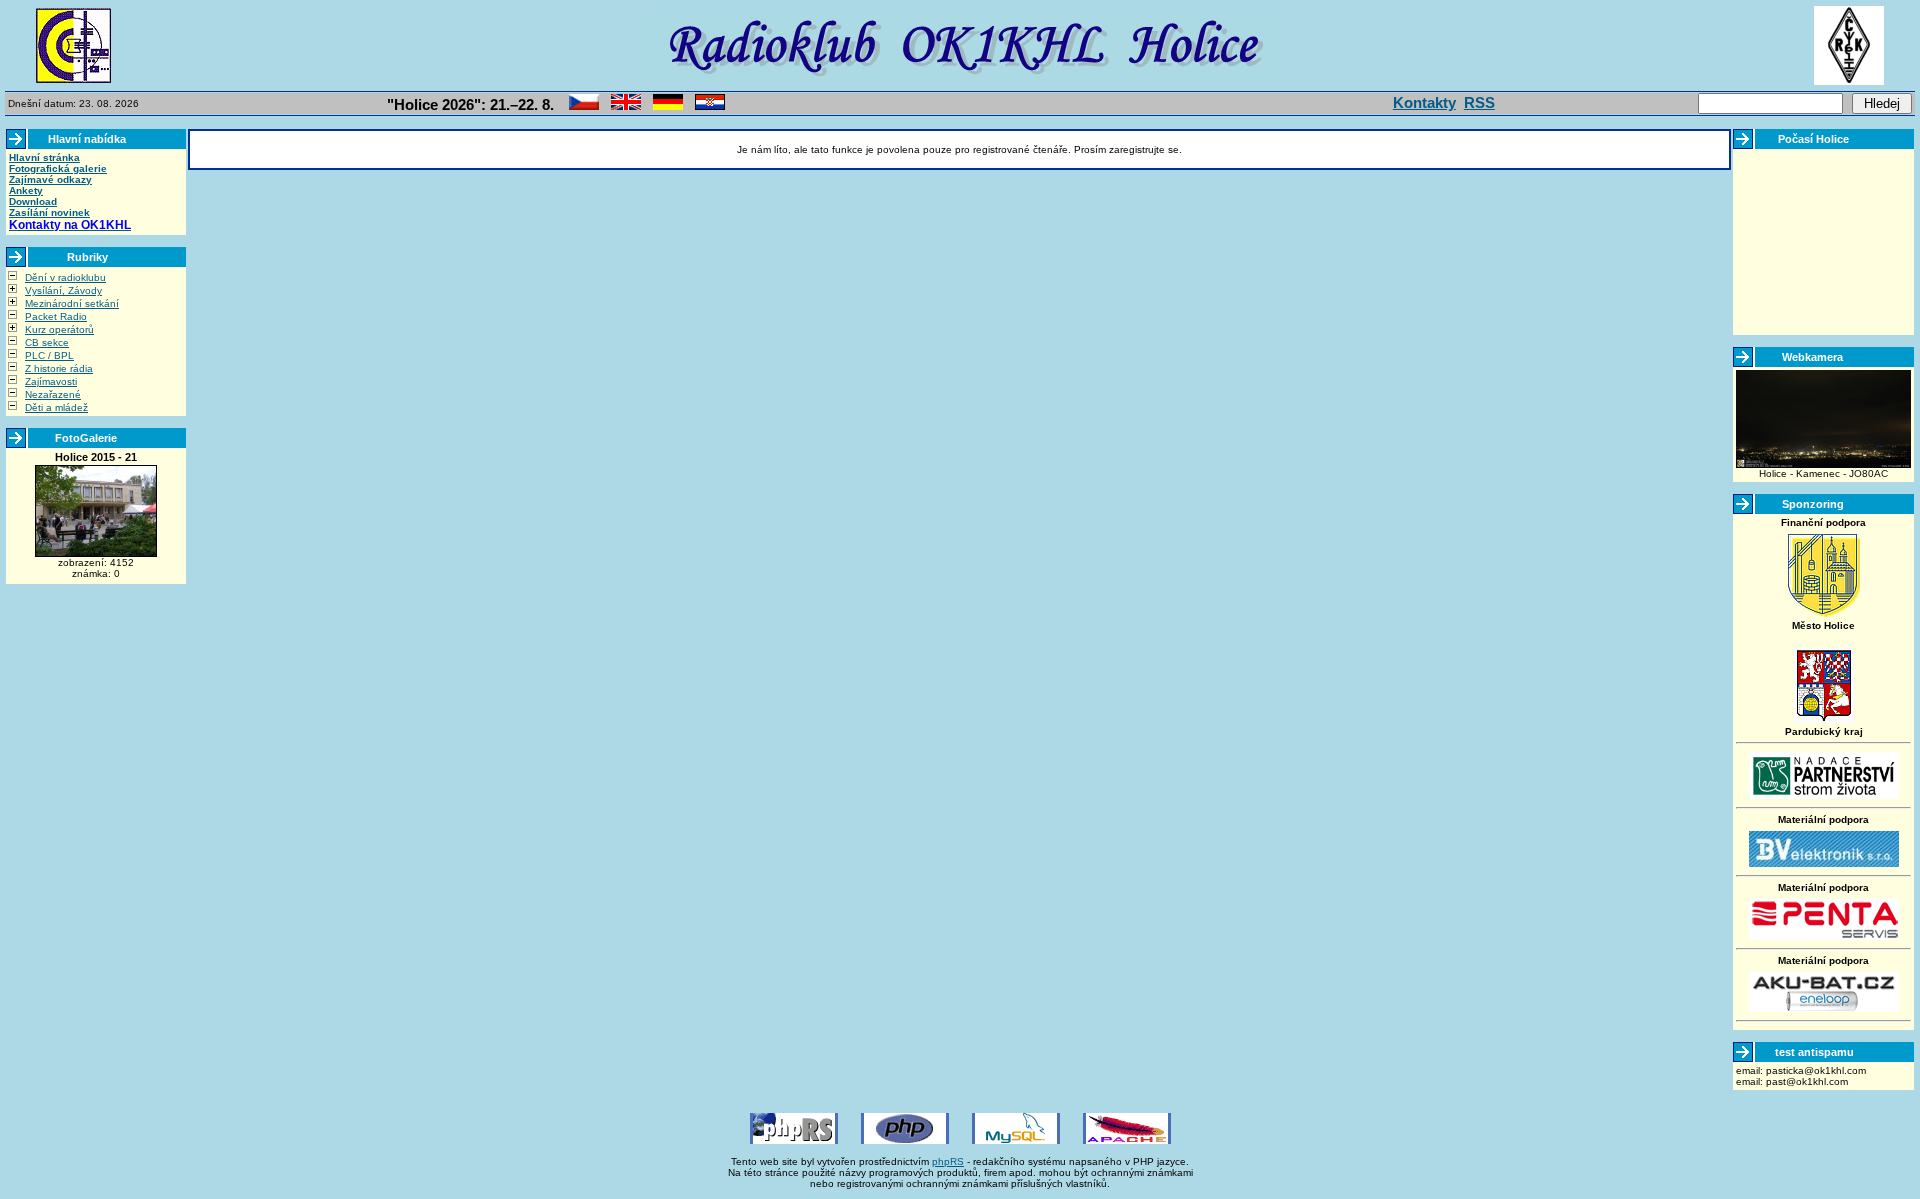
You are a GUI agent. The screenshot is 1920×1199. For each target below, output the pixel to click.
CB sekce (47, 342)
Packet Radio (56, 316)
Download (33, 201)
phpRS (948, 1161)
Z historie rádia (59, 368)
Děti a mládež (56, 407)
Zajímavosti (51, 381)
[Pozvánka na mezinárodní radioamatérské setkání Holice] (584, 106)
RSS (1479, 102)
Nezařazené (53, 394)
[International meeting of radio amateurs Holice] (626, 106)
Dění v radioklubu (65, 277)
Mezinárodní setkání (72, 303)
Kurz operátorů (59, 329)
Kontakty (1424, 102)
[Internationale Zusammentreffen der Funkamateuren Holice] (668, 106)
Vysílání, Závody (63, 290)
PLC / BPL (49, 355)
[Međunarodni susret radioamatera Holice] (710, 106)
